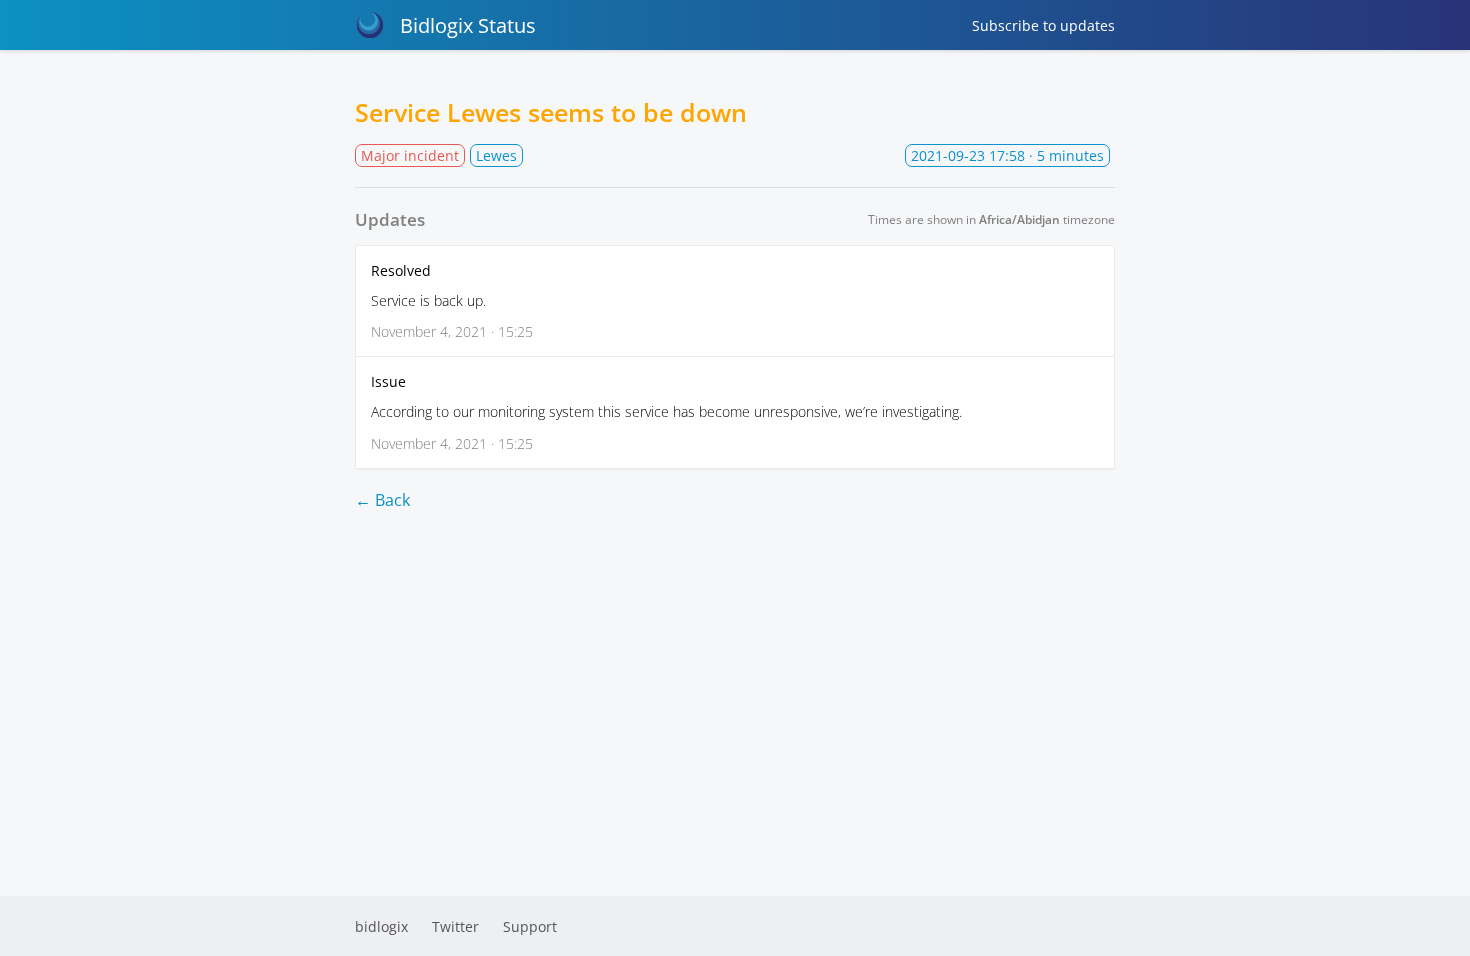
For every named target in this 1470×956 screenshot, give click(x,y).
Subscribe (1043, 25)
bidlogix (381, 926)
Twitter (455, 926)
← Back (382, 500)
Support (530, 926)
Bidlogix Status (468, 25)
